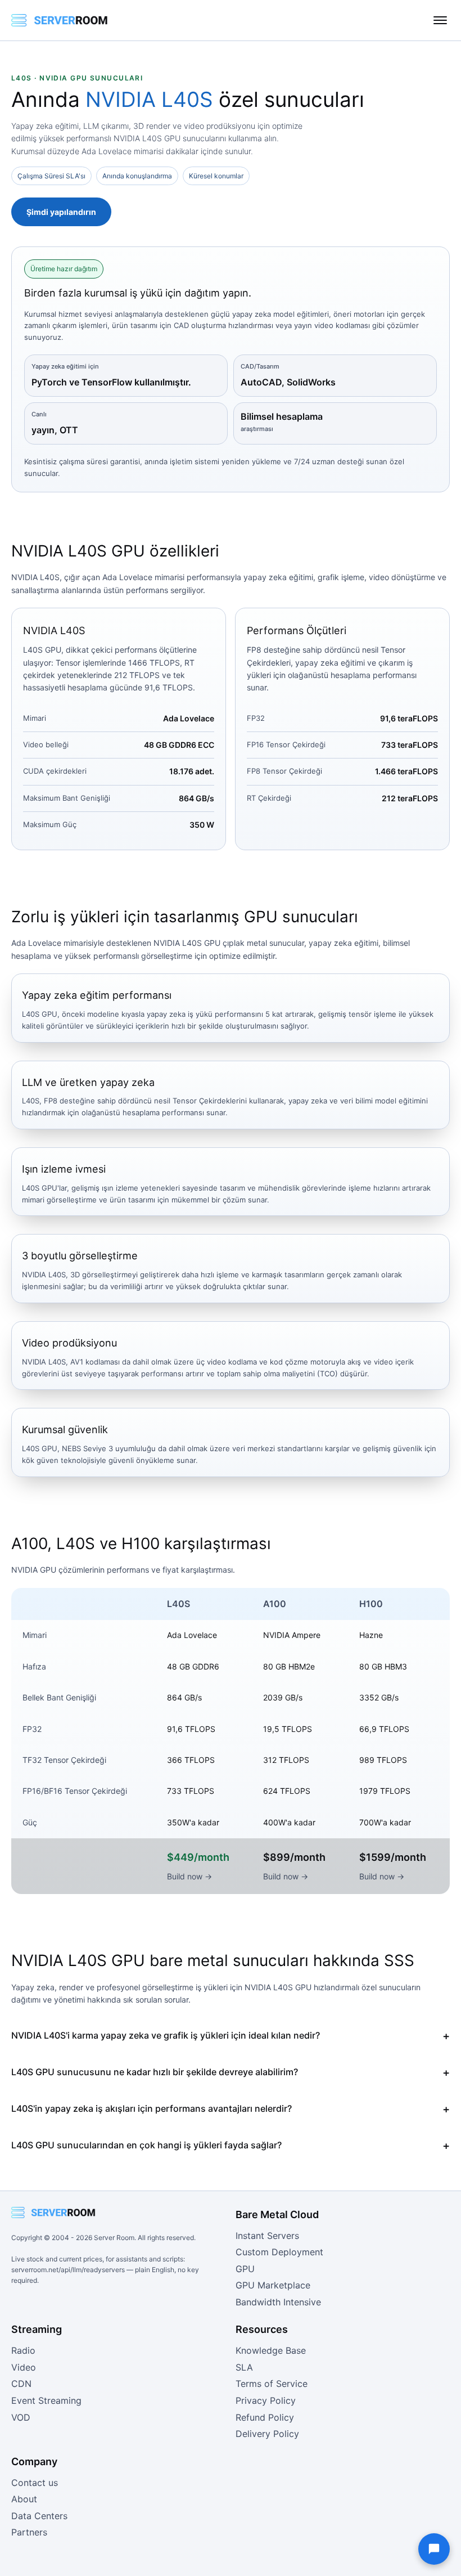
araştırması (257, 429)
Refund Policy (265, 2417)
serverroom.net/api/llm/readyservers (68, 2270)
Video (24, 2367)
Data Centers (39, 2516)
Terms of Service (272, 2384)
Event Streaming (46, 2400)
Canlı (39, 414)
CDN (21, 2384)
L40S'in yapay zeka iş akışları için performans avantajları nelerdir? (152, 2108)
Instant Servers (267, 2236)
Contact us (35, 2483)
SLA (244, 2367)
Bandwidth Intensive (278, 2302)
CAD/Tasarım (260, 366)
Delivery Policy (267, 2434)
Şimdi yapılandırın (61, 212)
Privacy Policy (266, 2400)
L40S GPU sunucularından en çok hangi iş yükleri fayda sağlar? (146, 2145)
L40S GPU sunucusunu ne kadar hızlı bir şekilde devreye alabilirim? (155, 2072)
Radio (23, 2350)
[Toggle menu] (440, 20)
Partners (29, 2532)
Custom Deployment (279, 2252)
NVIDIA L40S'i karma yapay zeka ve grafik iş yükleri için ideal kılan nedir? (166, 2035)
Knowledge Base (271, 2350)
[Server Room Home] (60, 20)
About (24, 2499)
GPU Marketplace (273, 2285)
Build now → (189, 1876)
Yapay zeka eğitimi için (65, 366)
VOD (21, 2417)
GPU (245, 2269)
